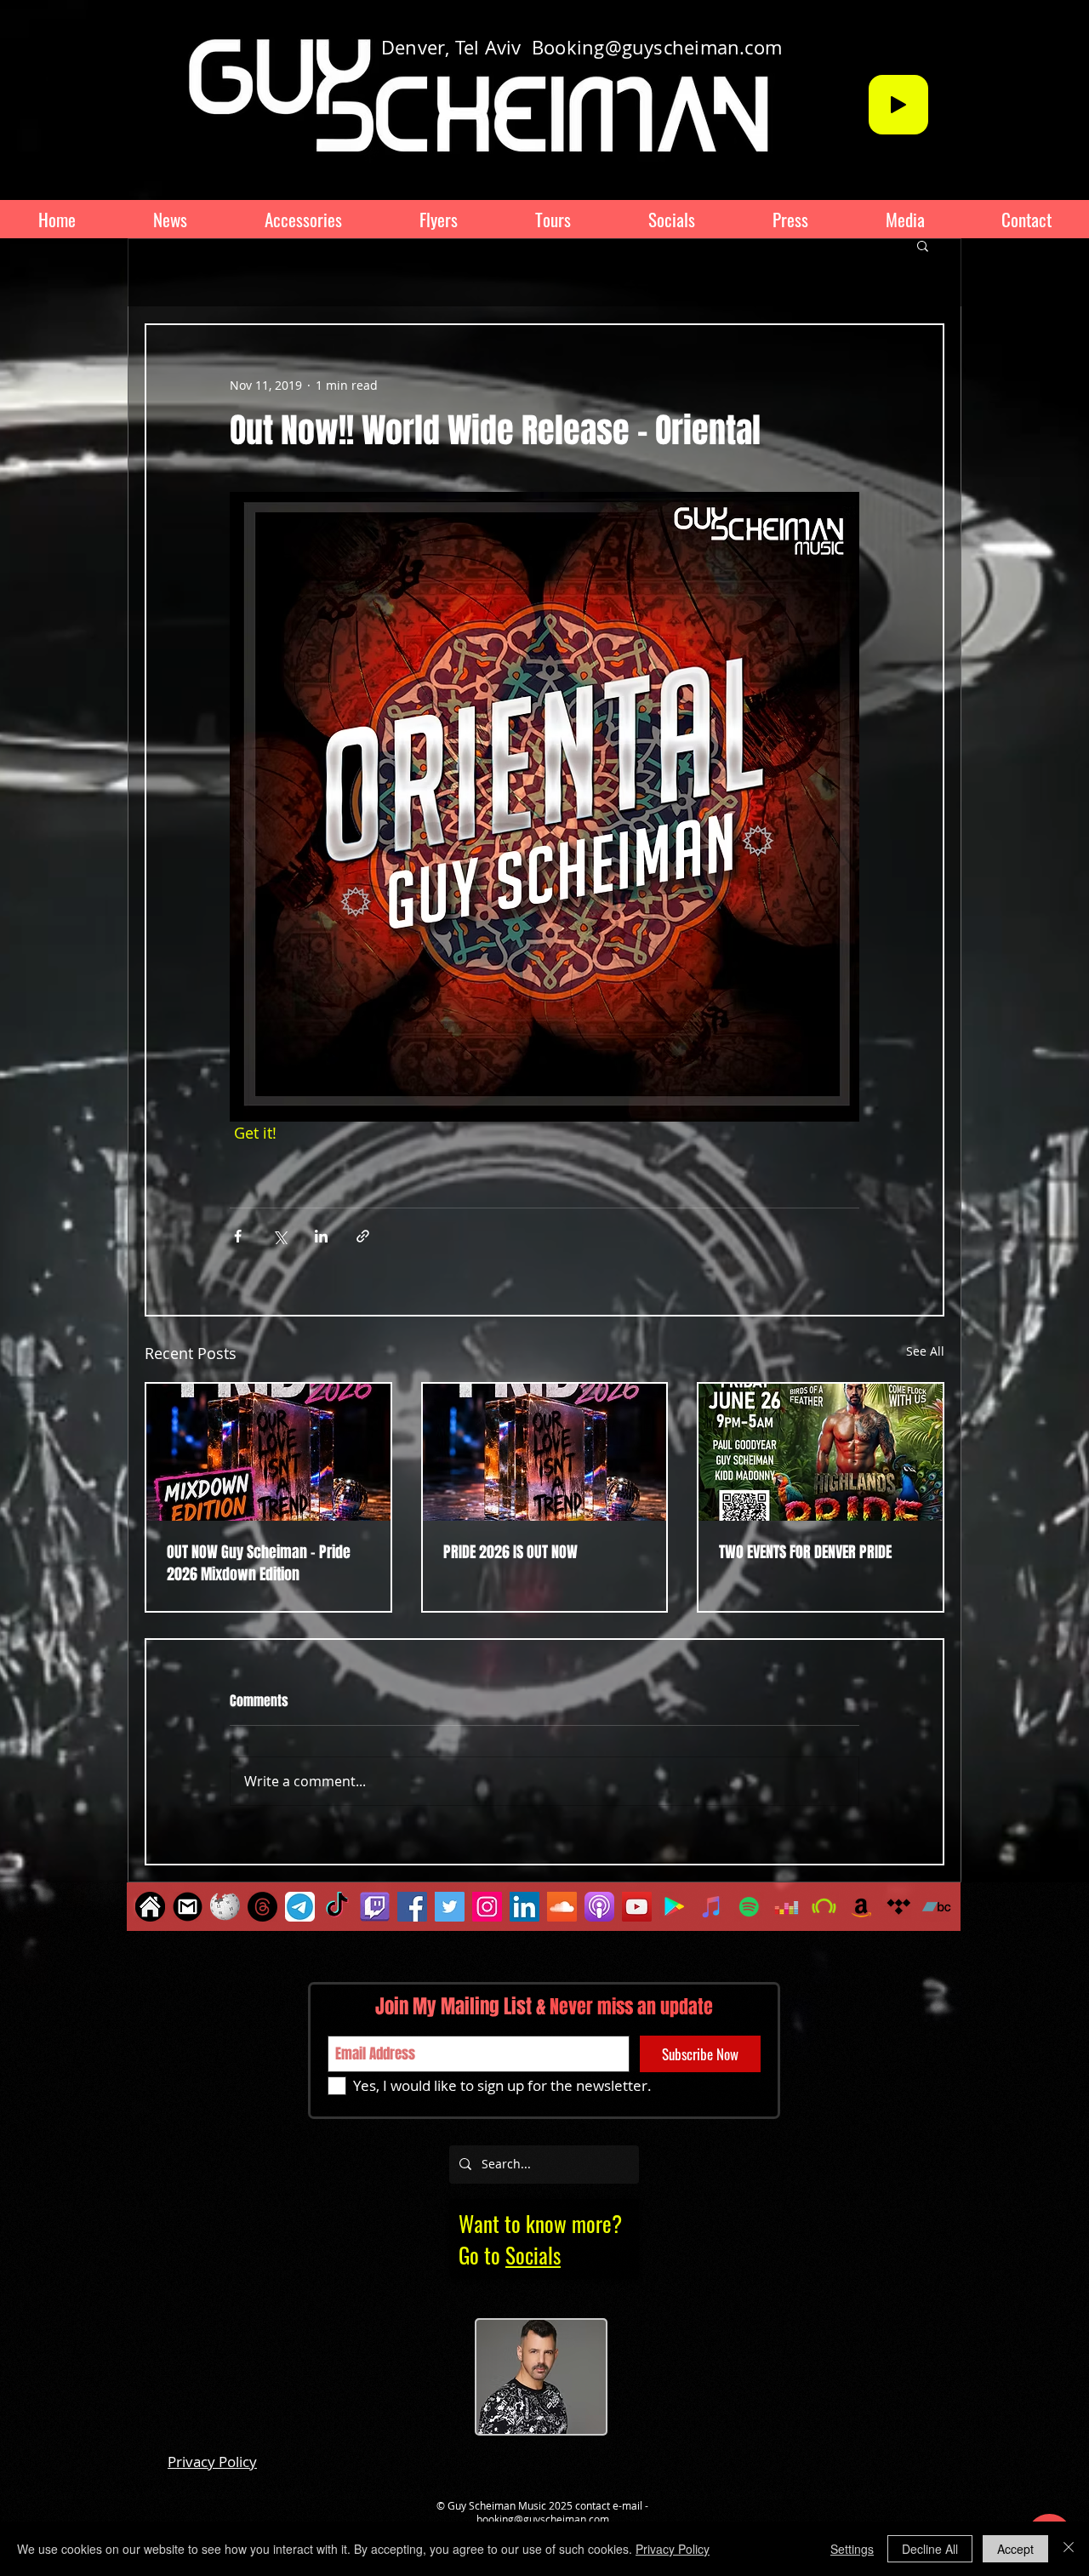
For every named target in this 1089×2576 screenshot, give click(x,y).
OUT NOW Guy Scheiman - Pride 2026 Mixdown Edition (259, 1563)
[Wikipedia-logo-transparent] (225, 1907)
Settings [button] (852, 2549)
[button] (923, 245)
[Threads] (262, 1907)
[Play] (898, 105)
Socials (533, 2255)
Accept (1015, 2549)
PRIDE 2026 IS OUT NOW (510, 1552)
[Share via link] (363, 1236)
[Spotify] (749, 1907)
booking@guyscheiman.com (543, 2519)
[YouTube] (637, 1907)
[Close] (1069, 2549)
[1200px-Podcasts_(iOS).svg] (599, 1907)
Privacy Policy (673, 2549)
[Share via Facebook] (238, 1236)
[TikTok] (337, 1907)
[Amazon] (861, 1907)
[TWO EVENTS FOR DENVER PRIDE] (821, 1452)
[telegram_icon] (300, 1907)
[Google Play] (674, 1907)
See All (925, 1351)
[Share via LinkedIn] (321, 1236)
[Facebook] (412, 1907)
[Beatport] (824, 1907)
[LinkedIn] (525, 1907)
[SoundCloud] (562, 1907)
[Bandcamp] (936, 1907)
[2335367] (375, 1907)
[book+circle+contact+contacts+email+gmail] (188, 1907)
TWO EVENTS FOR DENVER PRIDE (805, 1552)
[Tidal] (899, 1907)
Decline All (930, 2549)
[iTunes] (712, 1907)
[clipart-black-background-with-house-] (150, 1907)
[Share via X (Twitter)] (279, 1236)
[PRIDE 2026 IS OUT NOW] (545, 1452)
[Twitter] (450, 1907)
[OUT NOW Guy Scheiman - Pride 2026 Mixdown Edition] (268, 1452)
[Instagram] (487, 1907)
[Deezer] (787, 1907)
